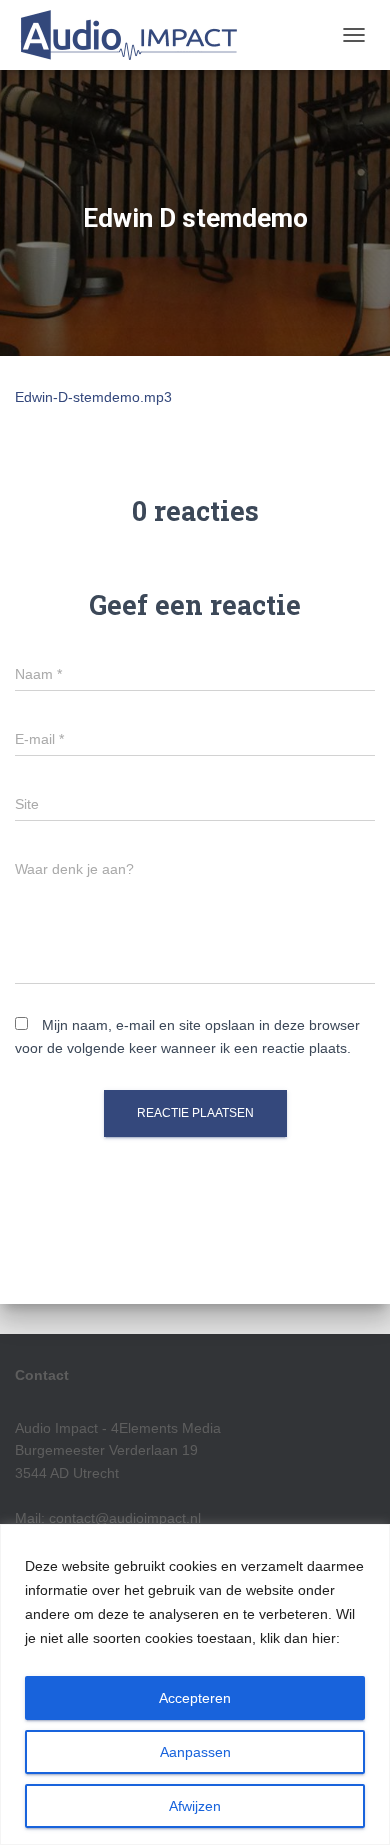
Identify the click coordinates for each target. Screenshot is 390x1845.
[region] (195, 1684)
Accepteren (195, 1698)
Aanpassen (195, 1752)
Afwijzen (195, 1806)
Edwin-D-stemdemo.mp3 (93, 397)
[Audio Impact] (134, 35)
